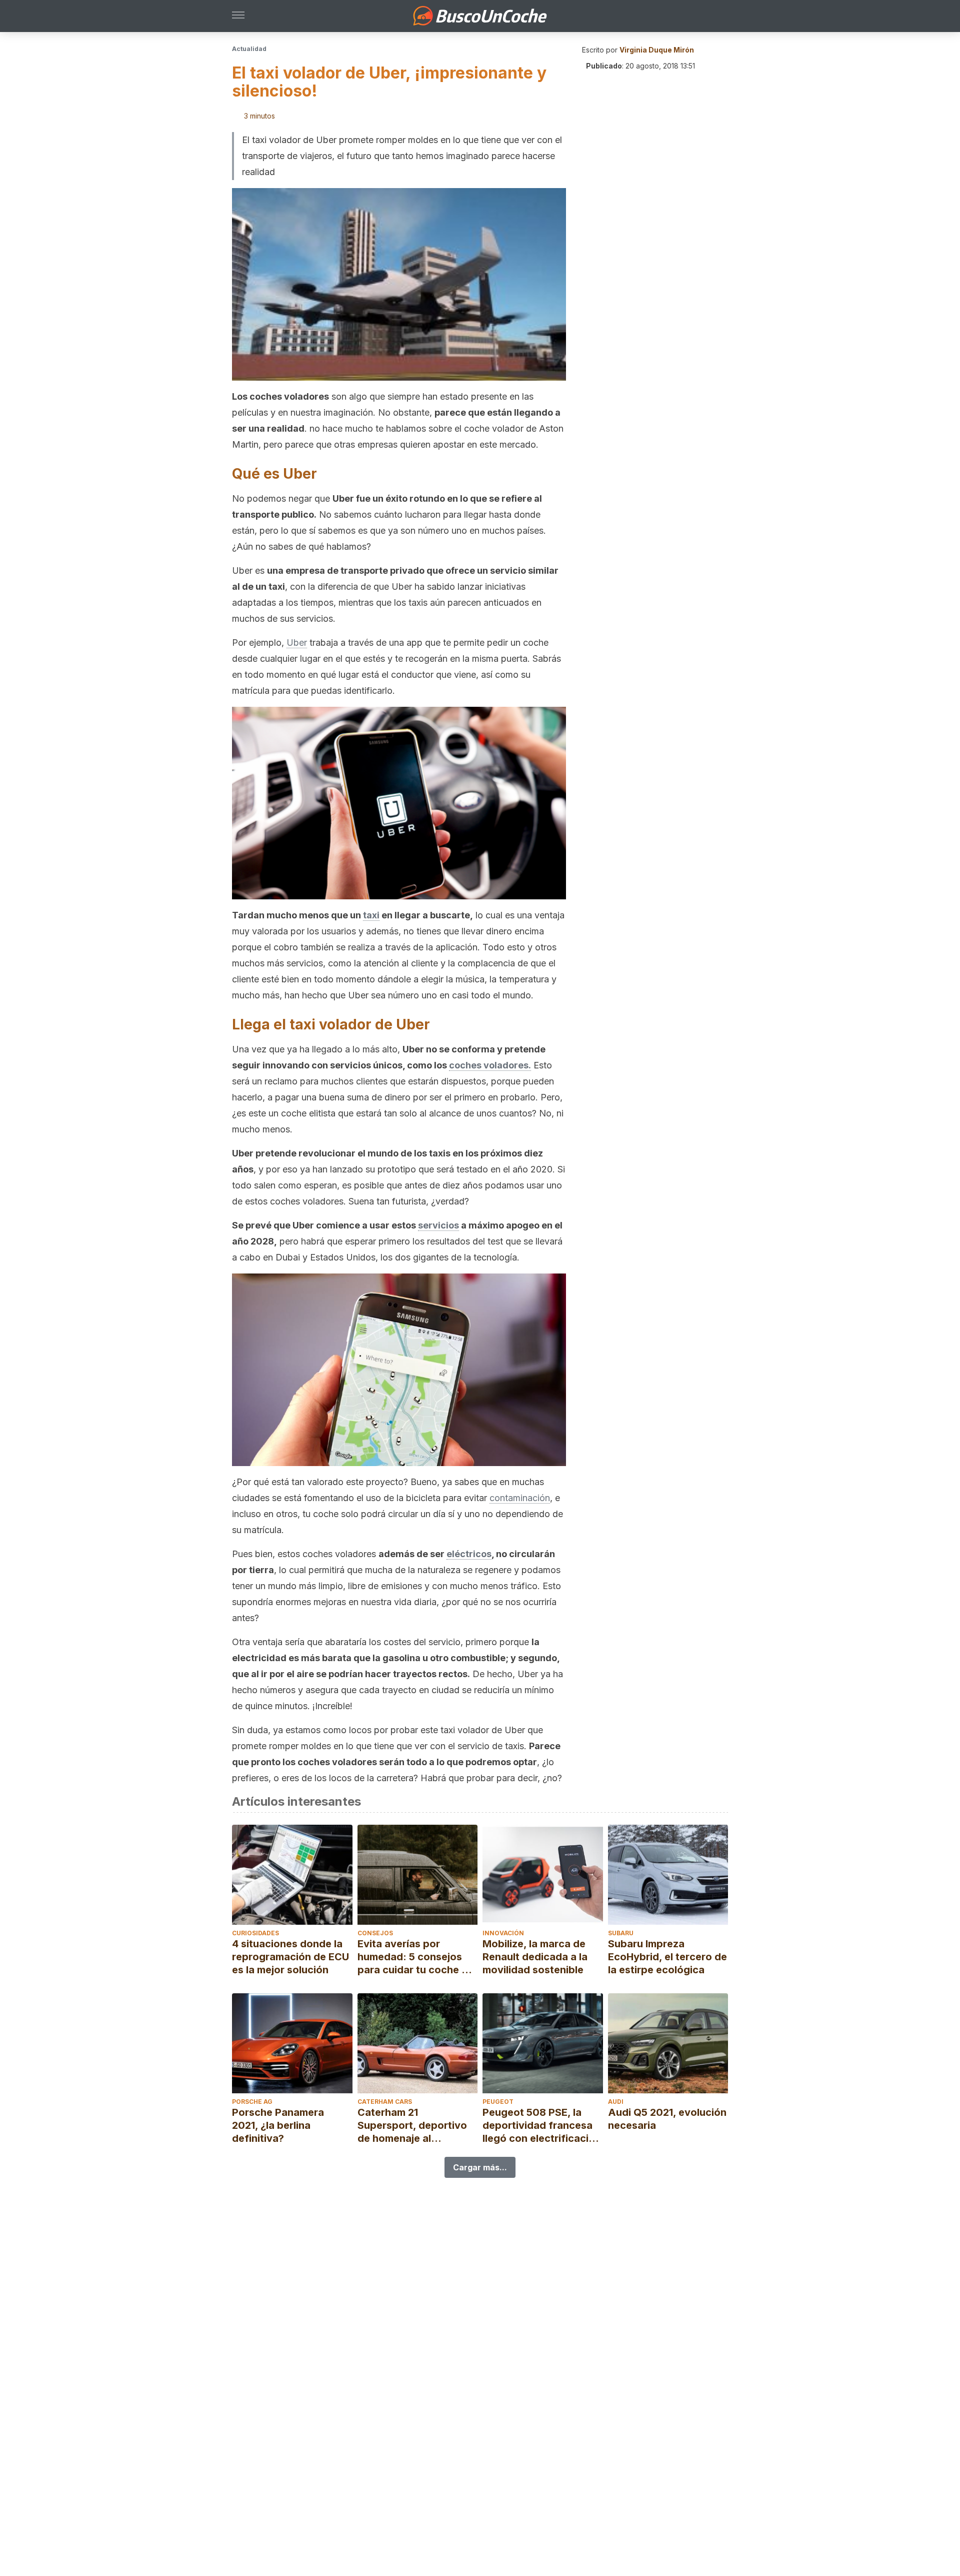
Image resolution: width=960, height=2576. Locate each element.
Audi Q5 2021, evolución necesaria (667, 2119)
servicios (438, 1225)
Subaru (621, 1933)
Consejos (375, 1933)
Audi (616, 2102)
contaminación (520, 1498)
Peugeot (498, 2102)
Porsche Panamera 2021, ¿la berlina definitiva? (278, 2125)
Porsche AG (252, 2102)
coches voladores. (490, 1065)
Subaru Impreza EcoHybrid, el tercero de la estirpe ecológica (667, 1957)
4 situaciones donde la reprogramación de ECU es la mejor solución (290, 1957)
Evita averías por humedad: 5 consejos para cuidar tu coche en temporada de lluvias (415, 1957)
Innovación (503, 1933)
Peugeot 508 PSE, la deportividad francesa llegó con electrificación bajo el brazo (542, 2126)
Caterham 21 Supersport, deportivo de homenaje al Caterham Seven (412, 2126)
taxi (371, 915)
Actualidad (249, 49)
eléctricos (469, 1554)
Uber (297, 642)
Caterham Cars (385, 2102)
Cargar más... (480, 2167)
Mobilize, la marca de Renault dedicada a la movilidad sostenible (535, 1957)
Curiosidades (255, 1933)
